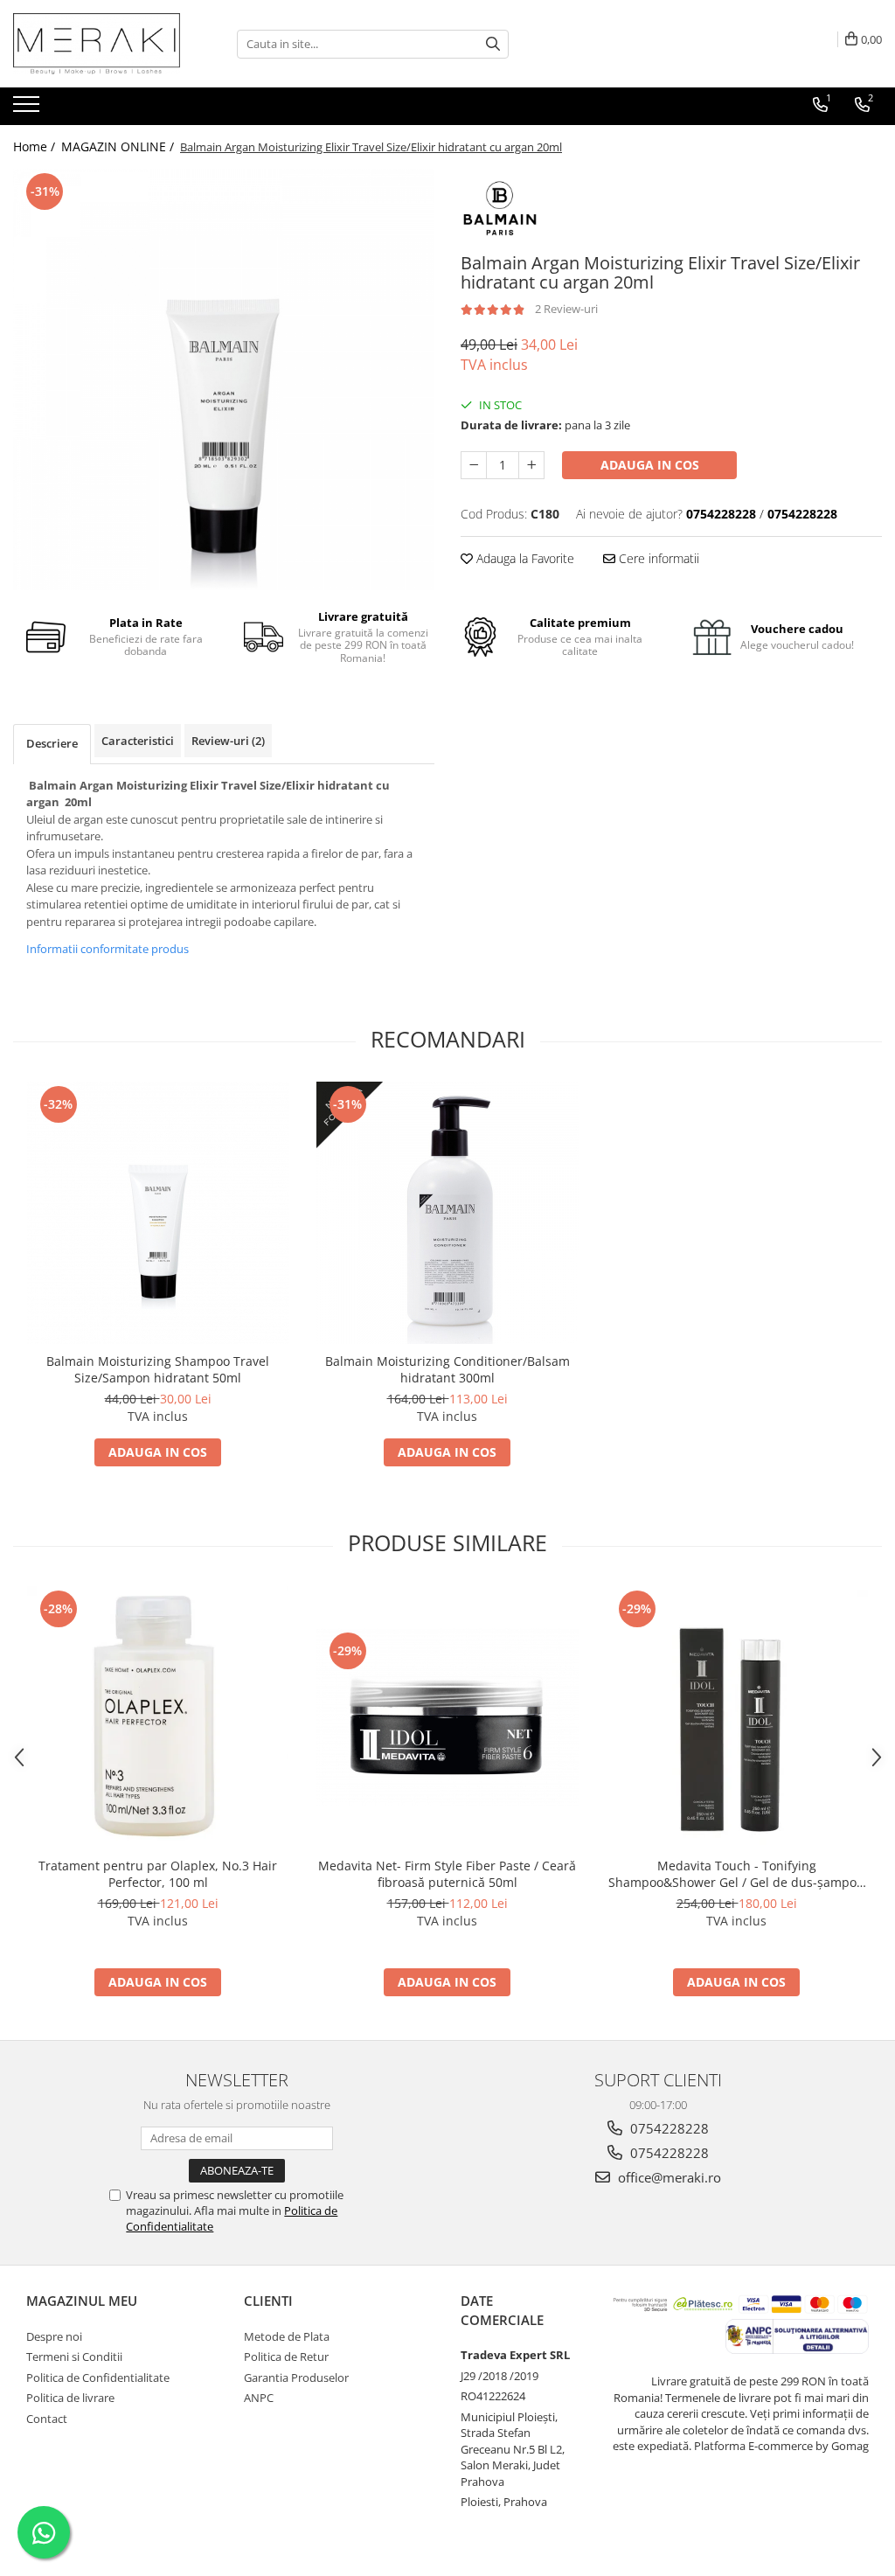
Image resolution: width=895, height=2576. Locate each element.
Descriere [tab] (52, 743)
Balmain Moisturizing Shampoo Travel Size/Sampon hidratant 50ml (158, 1369)
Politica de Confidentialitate (98, 2378)
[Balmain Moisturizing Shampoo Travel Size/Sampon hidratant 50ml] (158, 1213)
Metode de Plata (287, 2336)
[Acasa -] (101, 44)
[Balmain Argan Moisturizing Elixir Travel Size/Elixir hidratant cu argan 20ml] (224, 379)
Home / (36, 146)
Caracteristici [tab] (138, 741)
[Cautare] (493, 44)
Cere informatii (657, 558)
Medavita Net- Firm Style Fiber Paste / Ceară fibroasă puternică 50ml (447, 1874)
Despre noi (54, 2336)
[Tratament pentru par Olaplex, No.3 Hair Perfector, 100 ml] (158, 1717)
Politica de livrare (70, 2398)
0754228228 (668, 2128)
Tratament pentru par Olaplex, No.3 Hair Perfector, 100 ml (158, 1874)
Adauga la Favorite (524, 558)
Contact (47, 2419)
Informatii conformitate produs (108, 949)
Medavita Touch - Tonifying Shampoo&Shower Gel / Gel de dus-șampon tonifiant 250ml (736, 1874)
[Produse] (28, 109)
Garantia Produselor (296, 2378)
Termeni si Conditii (74, 2357)
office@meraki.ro (668, 2177)
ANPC (259, 2398)
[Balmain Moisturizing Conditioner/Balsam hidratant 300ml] (447, 1213)
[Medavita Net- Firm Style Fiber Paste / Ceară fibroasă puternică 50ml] (447, 1717)
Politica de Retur (286, 2357)
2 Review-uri (566, 309)
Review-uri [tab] (228, 741)
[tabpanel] (224, 379)
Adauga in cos (650, 465)
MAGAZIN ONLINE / (119, 146)
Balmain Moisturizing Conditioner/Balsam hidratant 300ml (447, 1369)
